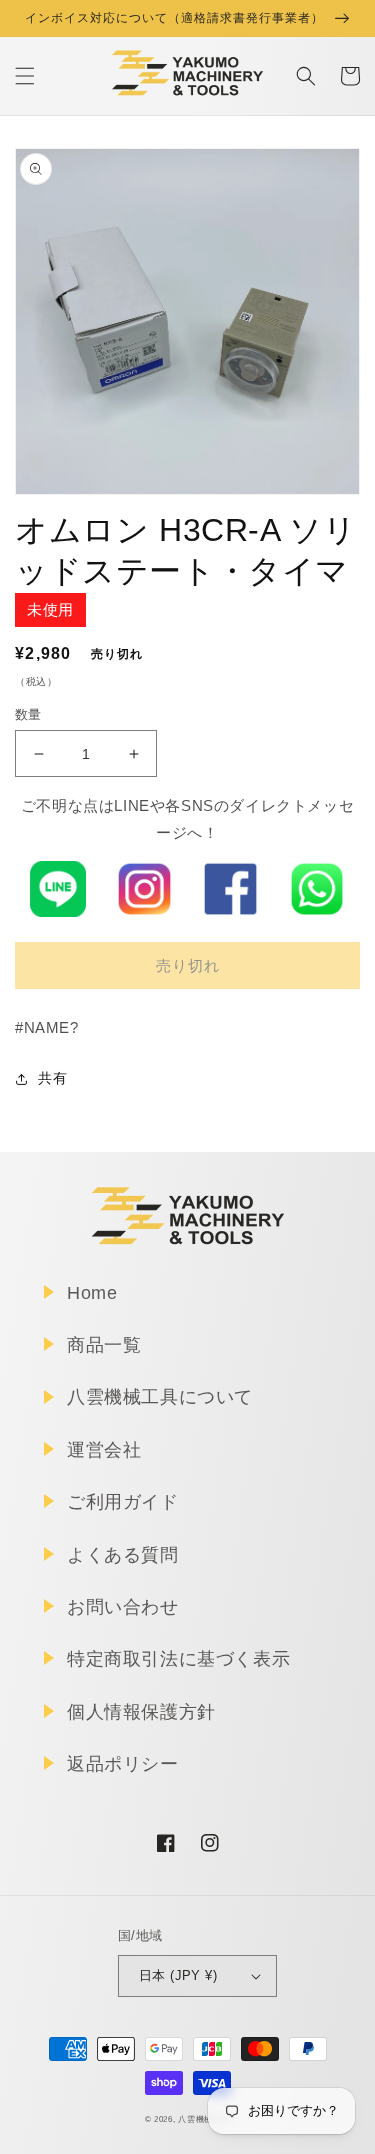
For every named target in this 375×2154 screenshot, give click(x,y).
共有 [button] (52, 1078)
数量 (28, 714)
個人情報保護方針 (141, 1712)
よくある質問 (123, 1555)
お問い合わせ (123, 1607)
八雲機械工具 (204, 2119)
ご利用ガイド (123, 1502)
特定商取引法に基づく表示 (178, 1659)
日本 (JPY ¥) (178, 1975)
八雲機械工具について (160, 1397)
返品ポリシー (123, 1764)
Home (92, 1293)
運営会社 (104, 1450)
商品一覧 (104, 1345)
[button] (25, 76)
